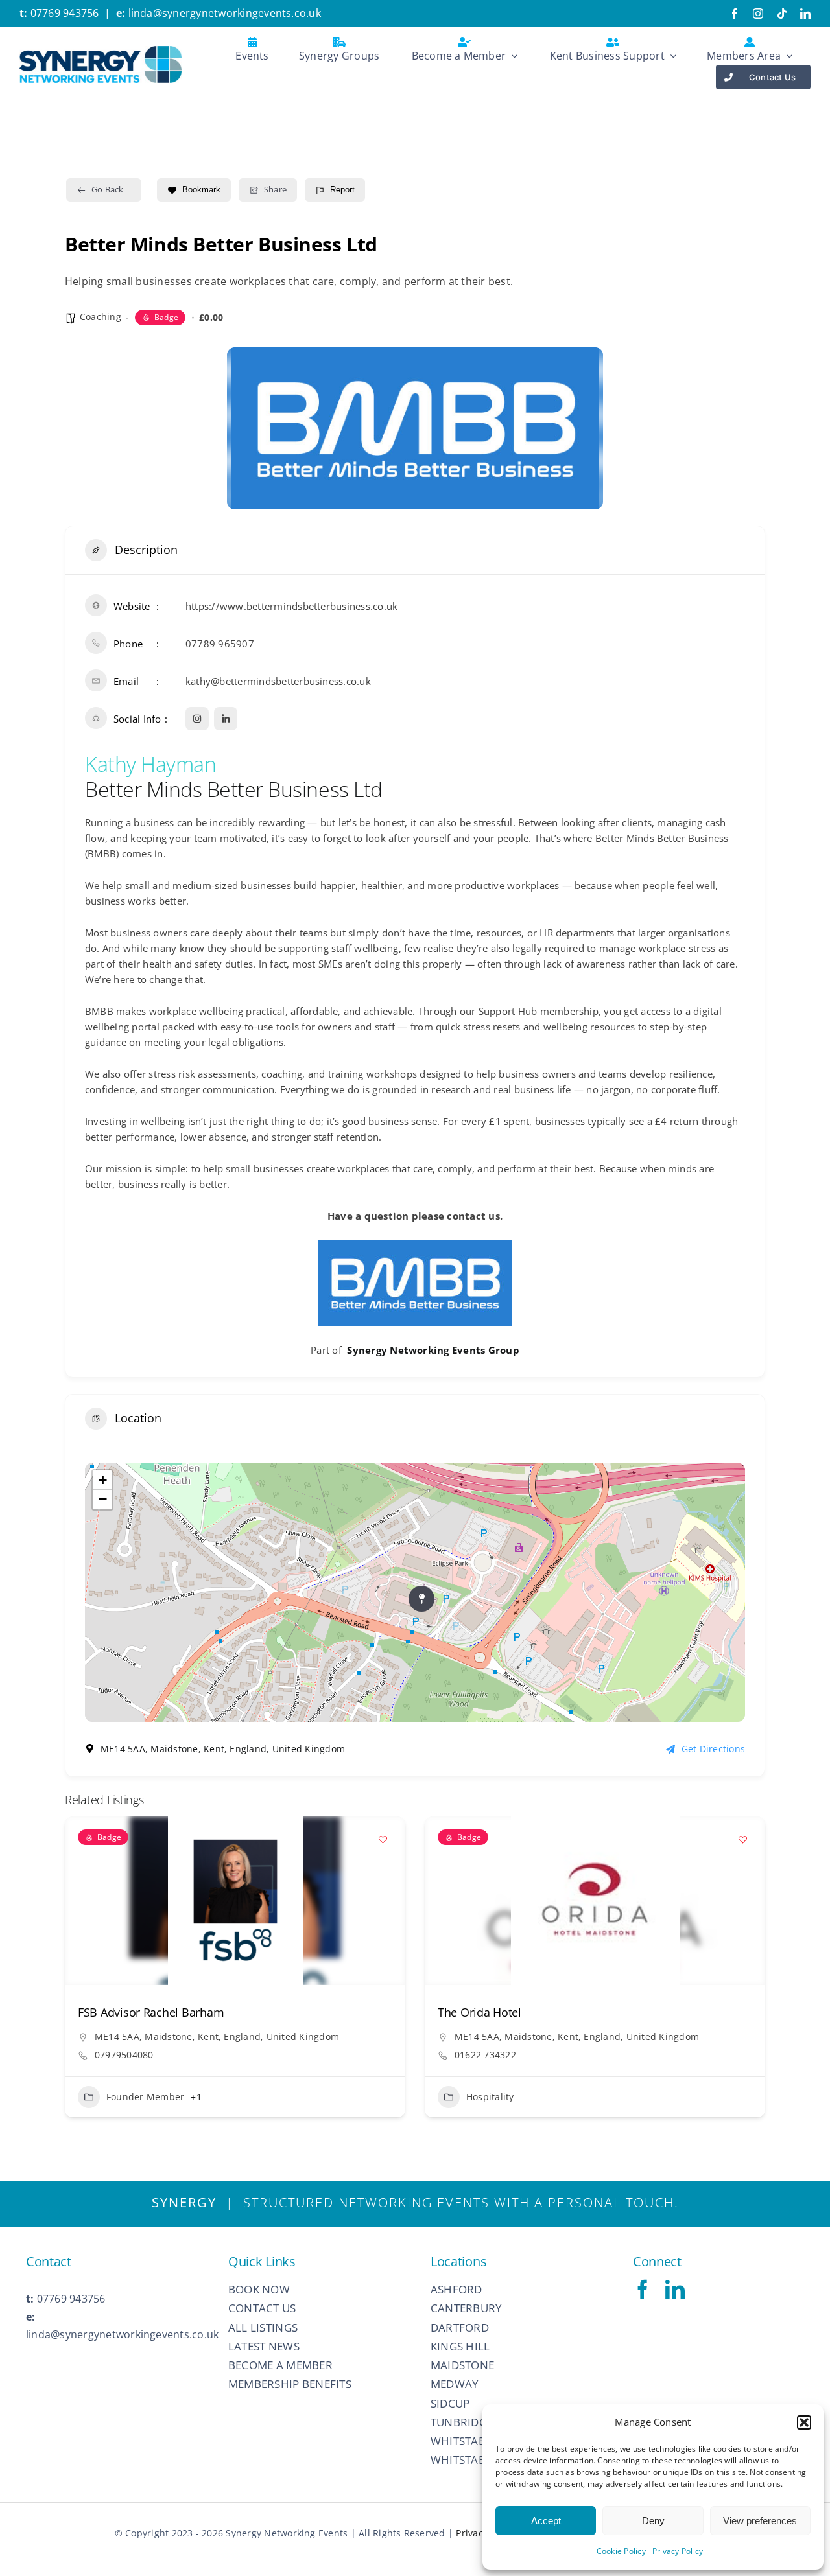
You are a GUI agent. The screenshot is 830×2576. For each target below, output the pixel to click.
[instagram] (758, 14)
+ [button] (103, 1480)
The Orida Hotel (120, 2012)
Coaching (101, 317)
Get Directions (713, 1749)
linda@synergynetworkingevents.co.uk (225, 13)
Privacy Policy (678, 2551)
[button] (804, 2422)
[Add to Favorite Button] (383, 1839)
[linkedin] (805, 14)
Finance (484, 2112)
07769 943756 (65, 13)
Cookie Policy (621, 2551)
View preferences (760, 2521)
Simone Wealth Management (515, 2012)
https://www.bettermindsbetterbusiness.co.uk (291, 606)
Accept (546, 2521)
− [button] (103, 1499)
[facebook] (735, 14)
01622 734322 (125, 2055)
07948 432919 (485, 2071)
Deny (653, 2521)
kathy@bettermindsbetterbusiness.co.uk (278, 681)
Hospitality (130, 2097)
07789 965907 (220, 644)
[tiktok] (782, 14)
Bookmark (201, 190)
